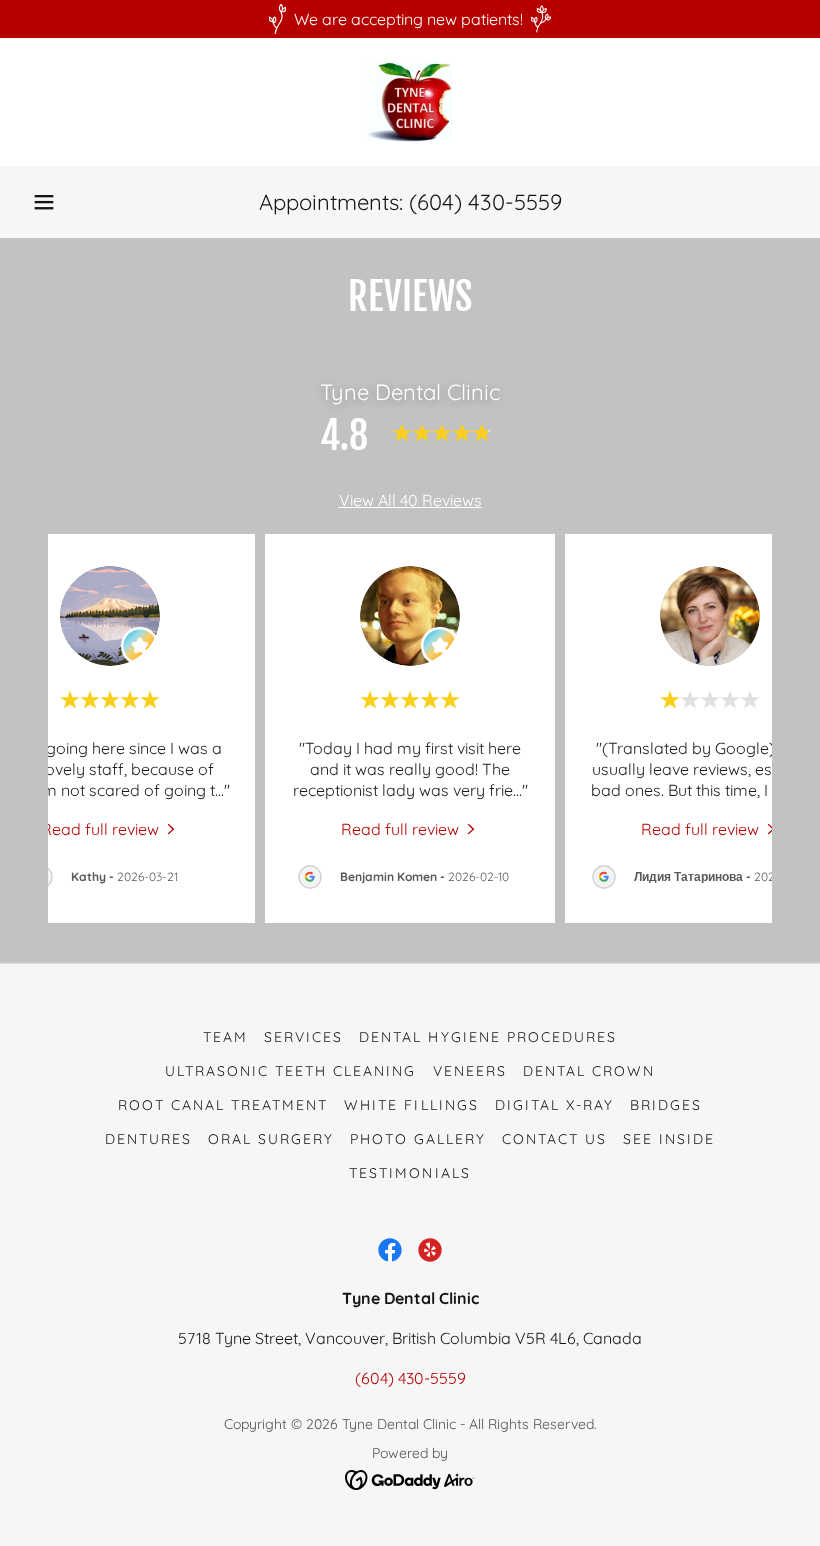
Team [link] (225, 1037)
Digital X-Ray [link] (554, 1105)
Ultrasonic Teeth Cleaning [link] (290, 1071)
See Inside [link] (669, 1139)
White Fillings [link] (411, 1105)
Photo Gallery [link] (418, 1139)
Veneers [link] (470, 1071)
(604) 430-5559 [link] (485, 202)
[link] (410, 102)
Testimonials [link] (409, 1173)
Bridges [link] (666, 1105)
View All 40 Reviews (410, 500)
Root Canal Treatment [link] (223, 1105)
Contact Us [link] (554, 1139)
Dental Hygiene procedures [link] (487, 1037)
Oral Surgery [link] (271, 1139)
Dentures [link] (148, 1139)
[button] (44, 202)
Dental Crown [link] (589, 1071)
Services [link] (303, 1037)
